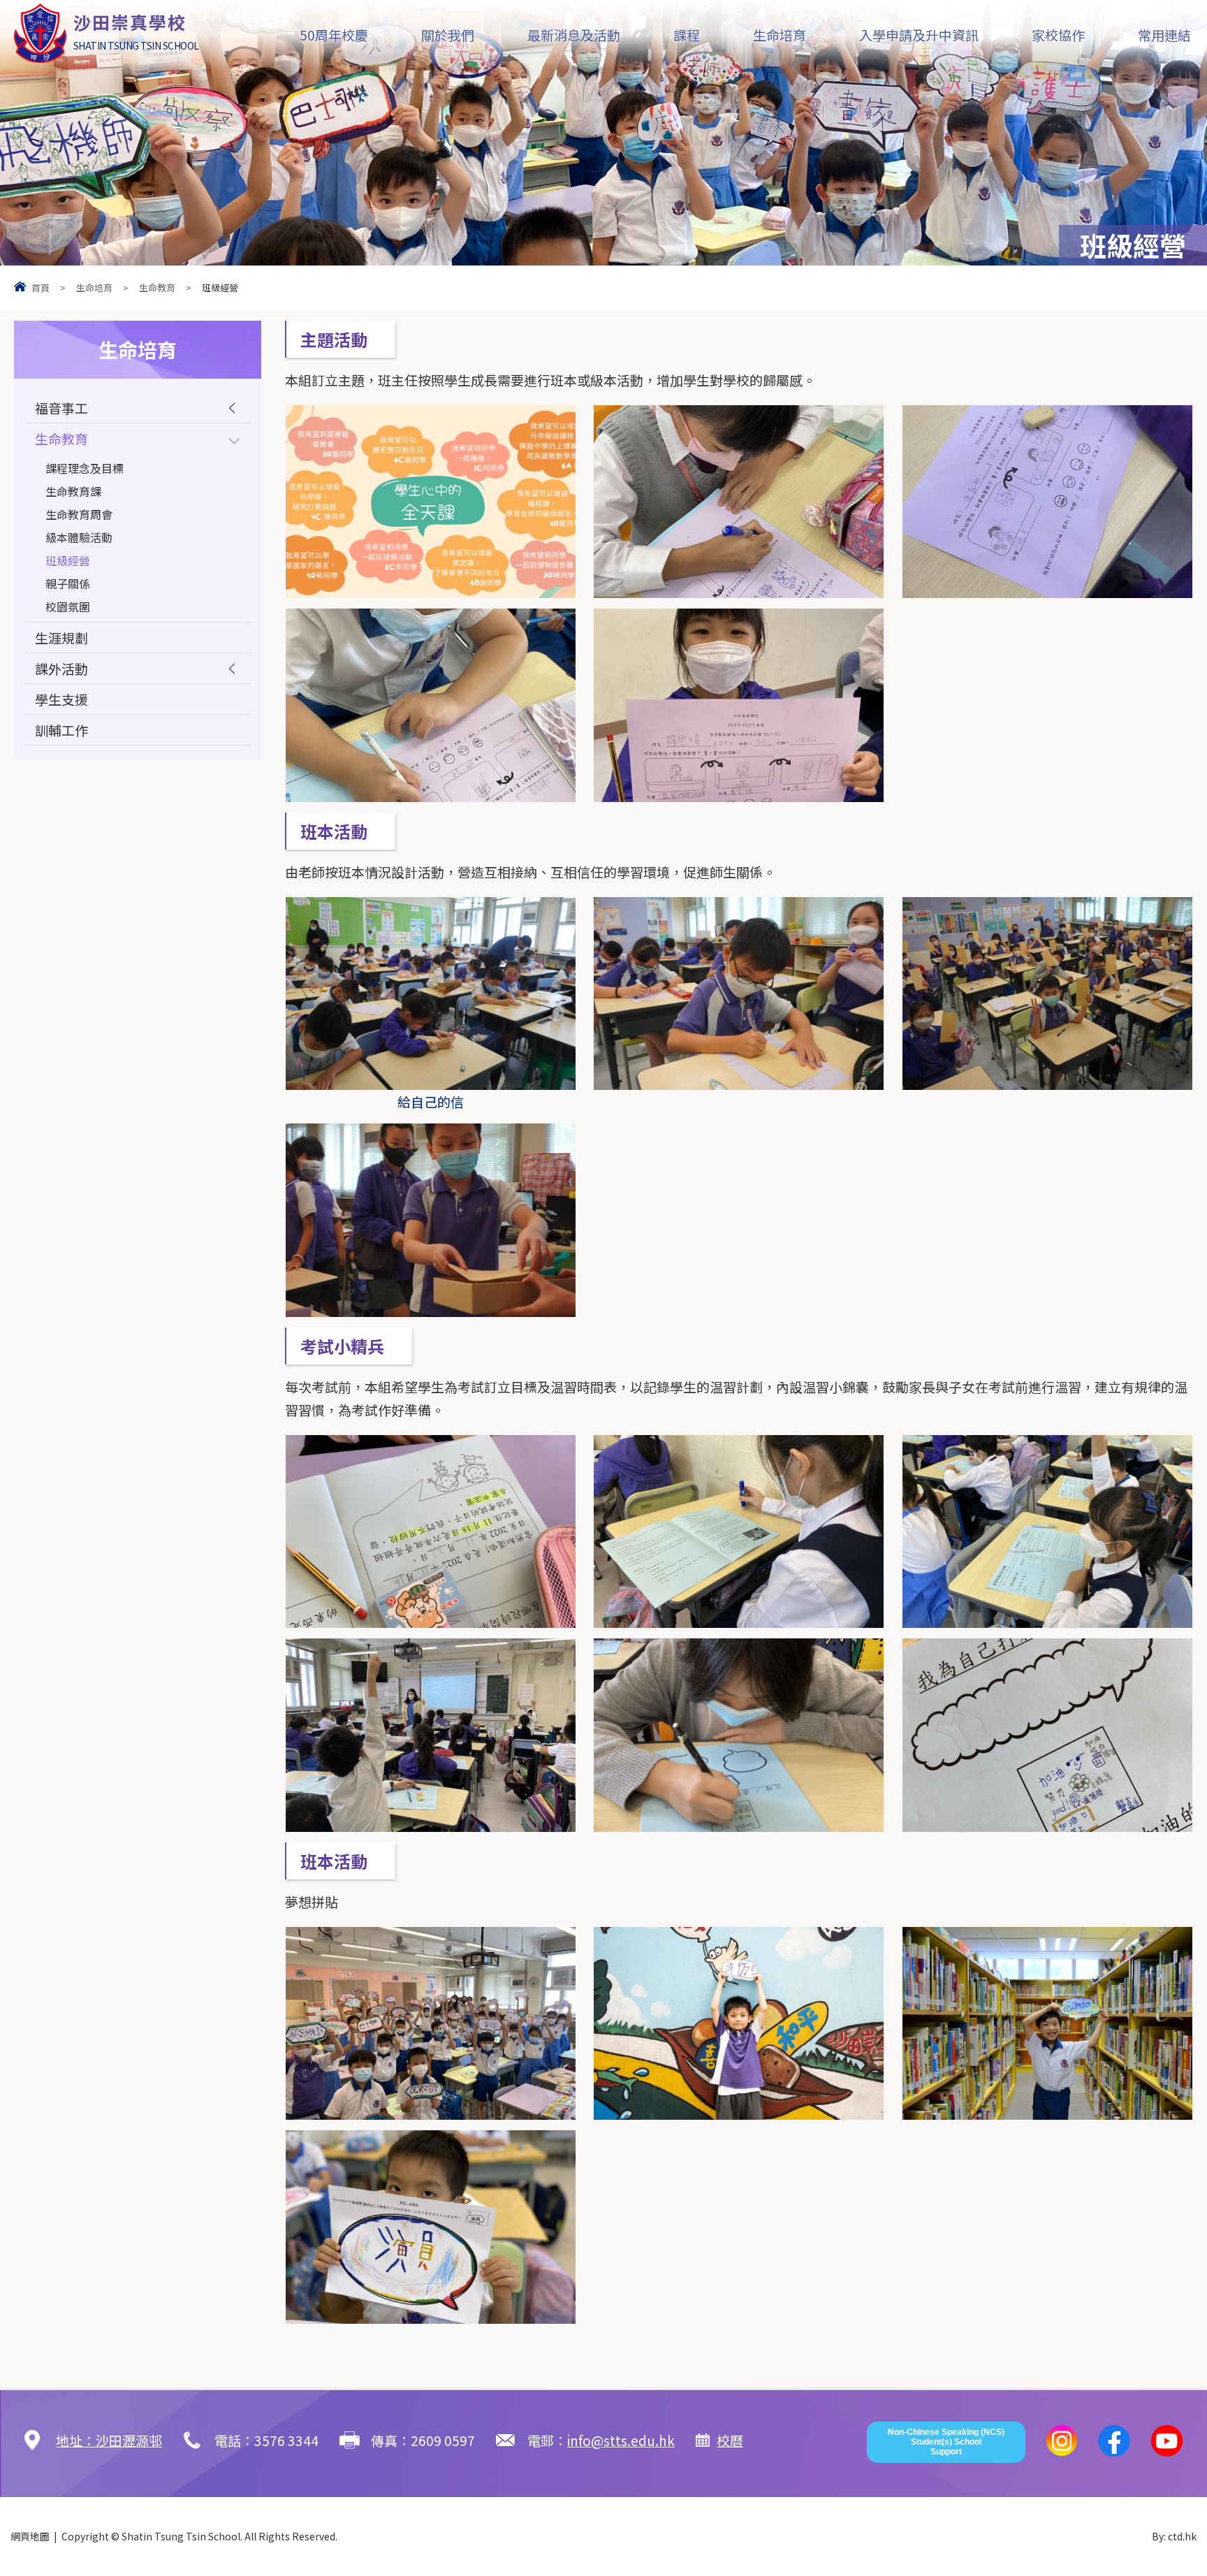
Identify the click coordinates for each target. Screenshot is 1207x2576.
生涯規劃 (61, 638)
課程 (687, 35)
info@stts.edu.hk (621, 2440)
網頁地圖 (30, 2536)
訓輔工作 (61, 730)
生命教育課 (73, 491)
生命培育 (780, 35)
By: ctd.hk (1174, 2536)
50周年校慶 (334, 35)
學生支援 (61, 699)
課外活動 (61, 668)
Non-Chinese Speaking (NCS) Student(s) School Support (946, 2442)
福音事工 (61, 408)
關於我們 (448, 35)
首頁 (41, 288)
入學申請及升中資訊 (919, 35)
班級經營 (68, 560)
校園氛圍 (68, 606)
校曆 (730, 2440)
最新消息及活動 (574, 35)
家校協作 (1058, 35)
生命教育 (157, 288)
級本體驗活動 (79, 537)
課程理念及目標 (85, 468)
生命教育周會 (79, 514)
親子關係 (68, 583)
